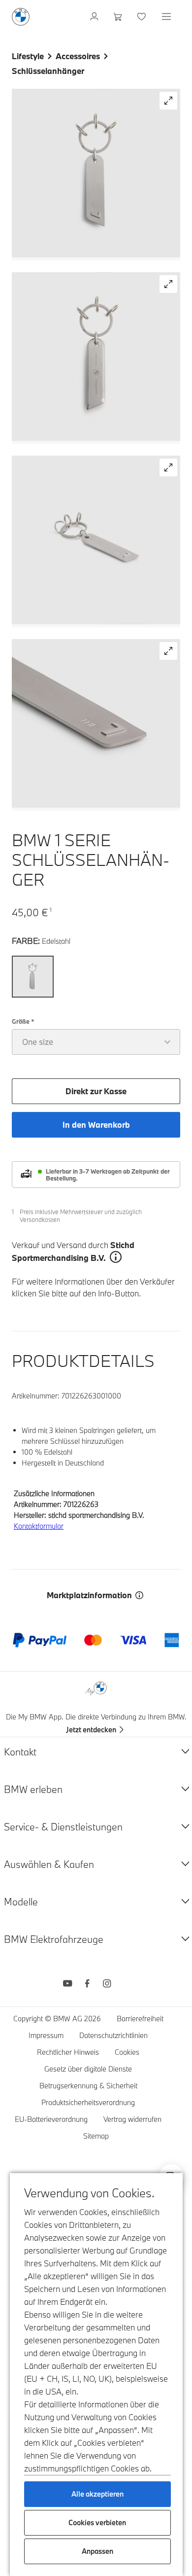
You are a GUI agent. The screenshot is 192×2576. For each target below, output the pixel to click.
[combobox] (96, 1042)
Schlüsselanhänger (48, 71)
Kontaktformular (39, 1526)
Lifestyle (28, 56)
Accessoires (78, 56)
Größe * (23, 1021)
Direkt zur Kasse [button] (96, 1091)
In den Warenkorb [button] (96, 1125)
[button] (168, 101)
